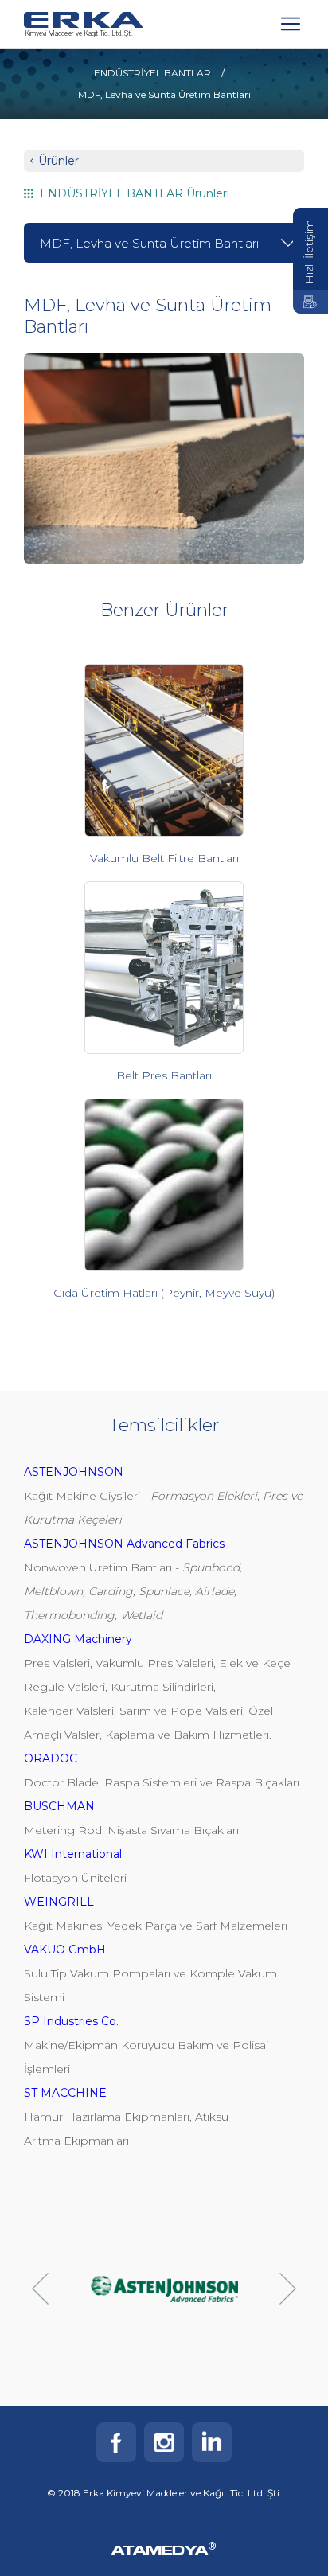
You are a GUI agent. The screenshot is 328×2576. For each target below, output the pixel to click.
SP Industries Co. (71, 2021)
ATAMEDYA (164, 2551)
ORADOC (51, 1758)
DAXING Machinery (78, 1639)
